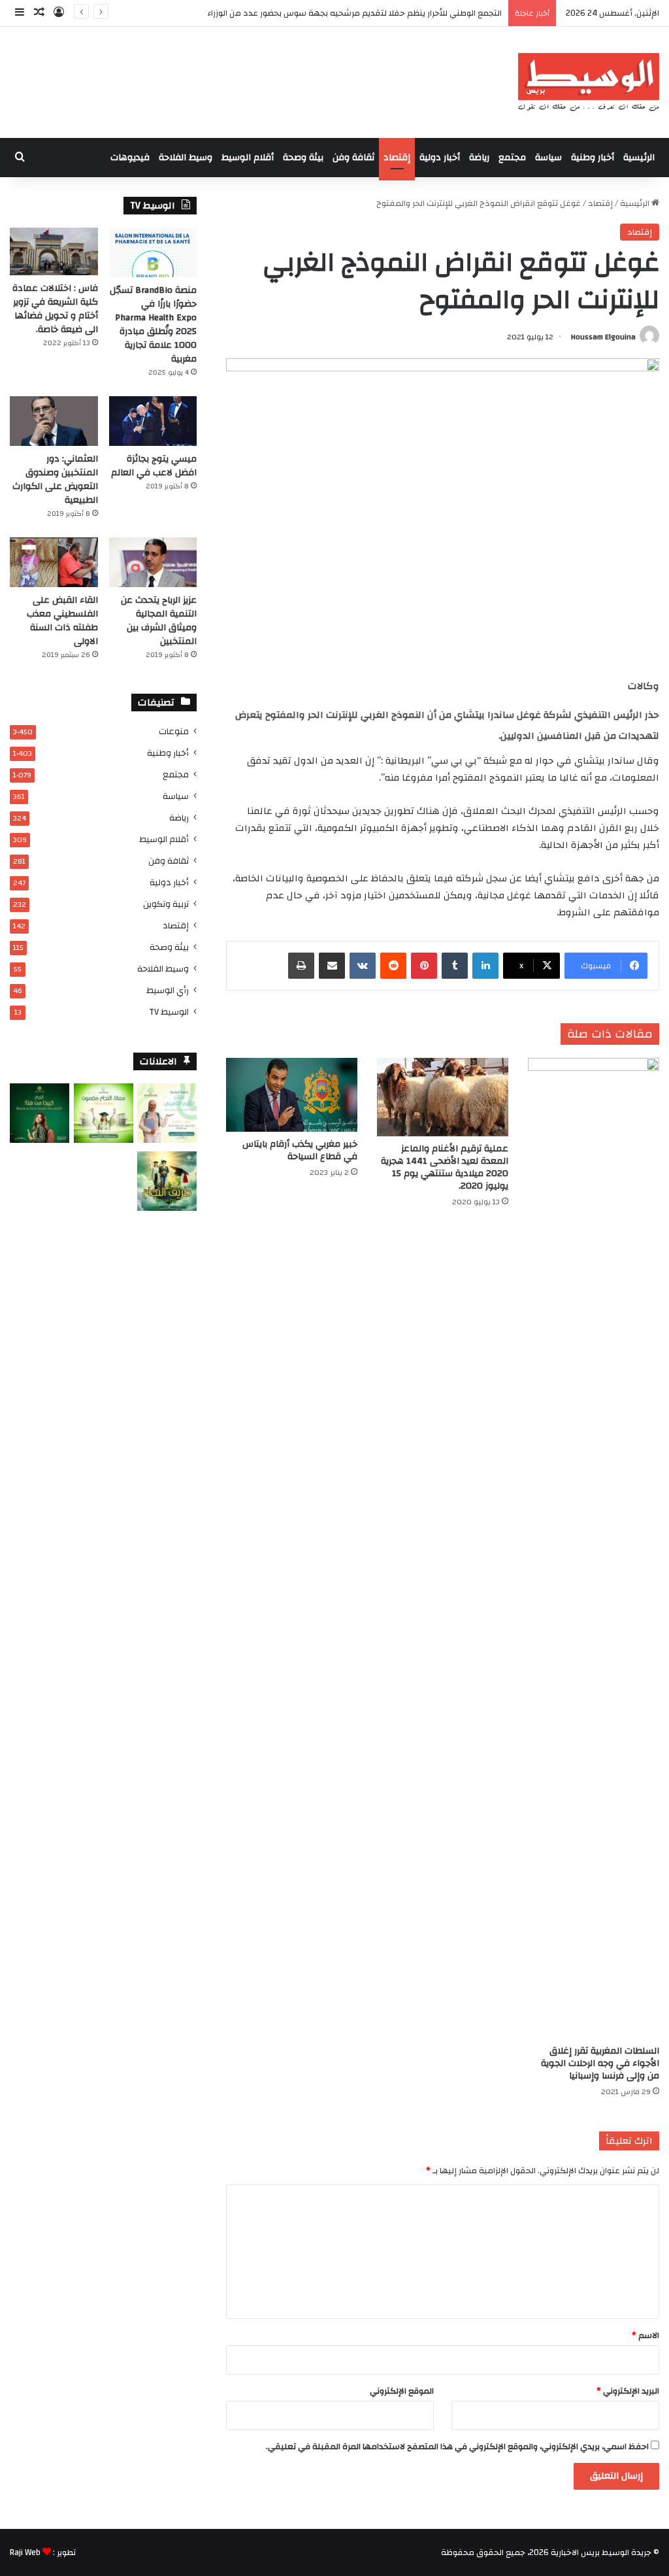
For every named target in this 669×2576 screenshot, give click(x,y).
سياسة (548, 158)
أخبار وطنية (593, 158)
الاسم (645, 2335)
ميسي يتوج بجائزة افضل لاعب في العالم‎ (154, 466)
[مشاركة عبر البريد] (332, 966)
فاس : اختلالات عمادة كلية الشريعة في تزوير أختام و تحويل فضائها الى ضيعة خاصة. (55, 309)
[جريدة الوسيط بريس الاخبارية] (588, 82)
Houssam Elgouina (603, 337)
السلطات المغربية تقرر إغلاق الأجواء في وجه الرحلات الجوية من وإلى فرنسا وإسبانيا (600, 2063)
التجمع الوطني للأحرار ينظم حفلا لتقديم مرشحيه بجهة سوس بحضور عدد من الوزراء (354, 13)
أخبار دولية (440, 158)
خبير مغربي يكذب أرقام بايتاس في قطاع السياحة (300, 1150)
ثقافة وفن (353, 158)
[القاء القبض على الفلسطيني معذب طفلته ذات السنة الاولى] (54, 562)
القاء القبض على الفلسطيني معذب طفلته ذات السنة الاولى (62, 621)
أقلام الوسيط (248, 158)
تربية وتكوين (166, 904)
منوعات (174, 731)
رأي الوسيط (168, 990)
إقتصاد (397, 158)
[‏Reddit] (393, 966)
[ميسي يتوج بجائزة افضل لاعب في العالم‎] (153, 421)
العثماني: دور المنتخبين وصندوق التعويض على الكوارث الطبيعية (55, 480)
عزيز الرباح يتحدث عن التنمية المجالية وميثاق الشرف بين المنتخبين (159, 621)
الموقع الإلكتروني (402, 2391)
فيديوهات (130, 158)
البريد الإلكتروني (628, 2391)
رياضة (479, 158)
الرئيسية (639, 158)
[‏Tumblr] (455, 966)
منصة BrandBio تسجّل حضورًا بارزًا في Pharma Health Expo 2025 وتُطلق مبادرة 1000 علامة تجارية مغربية (153, 325)
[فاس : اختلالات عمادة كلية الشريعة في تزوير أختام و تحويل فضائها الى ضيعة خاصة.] (54, 251)
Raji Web (25, 2552)
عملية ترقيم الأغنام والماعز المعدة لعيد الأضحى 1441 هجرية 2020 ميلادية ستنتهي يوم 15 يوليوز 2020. (445, 1167)
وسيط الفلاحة (186, 158)
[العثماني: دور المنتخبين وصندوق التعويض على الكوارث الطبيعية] (54, 421)
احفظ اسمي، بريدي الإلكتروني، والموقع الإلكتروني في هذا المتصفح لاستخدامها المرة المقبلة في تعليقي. (457, 2447)
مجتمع (512, 158)
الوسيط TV (169, 1012)
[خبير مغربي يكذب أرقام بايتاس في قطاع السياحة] (292, 1095)
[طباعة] (301, 966)
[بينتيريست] (424, 966)
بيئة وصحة (303, 158)
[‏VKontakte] (363, 966)
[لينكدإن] (485, 966)
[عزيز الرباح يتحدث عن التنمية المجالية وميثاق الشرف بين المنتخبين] (153, 562)
